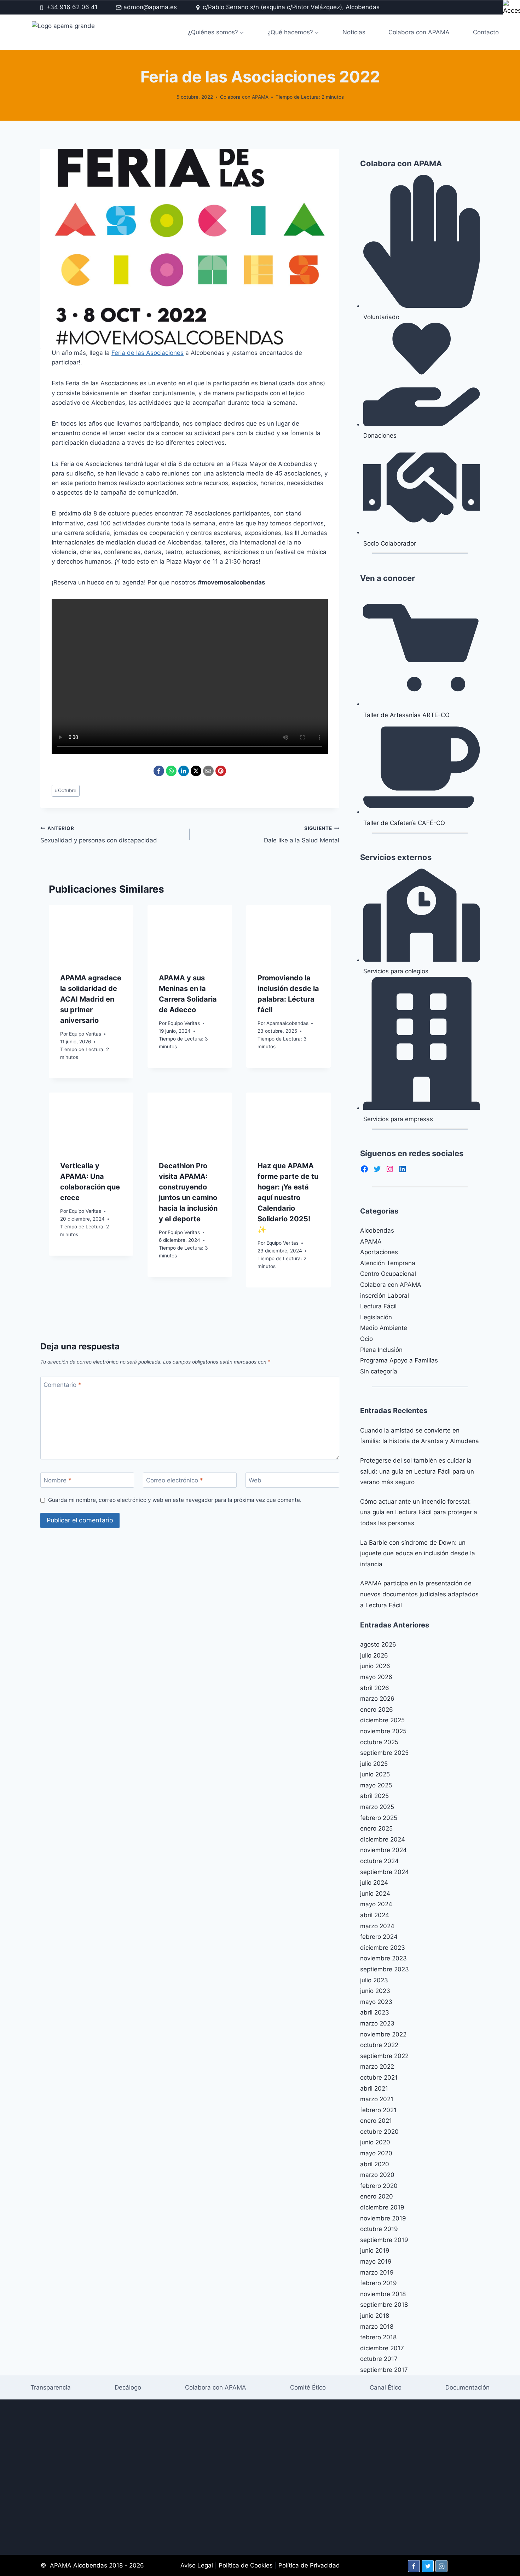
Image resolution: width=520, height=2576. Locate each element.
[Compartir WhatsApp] (171, 771)
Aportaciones (379, 1252)
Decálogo (128, 2387)
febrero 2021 (378, 2110)
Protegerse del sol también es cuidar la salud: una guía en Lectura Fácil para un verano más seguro (417, 1471)
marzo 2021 (377, 2099)
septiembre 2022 (384, 2056)
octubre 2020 (379, 2132)
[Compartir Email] (208, 771)
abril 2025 (374, 1796)
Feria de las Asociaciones (148, 353)
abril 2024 (375, 1915)
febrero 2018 (378, 2337)
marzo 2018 (377, 2327)
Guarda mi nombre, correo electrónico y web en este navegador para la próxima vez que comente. (175, 1500)
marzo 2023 (377, 2023)
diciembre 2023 (383, 1948)
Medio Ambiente (384, 1328)
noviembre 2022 (383, 2034)
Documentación (467, 2387)
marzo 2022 (377, 2067)
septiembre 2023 (385, 1969)
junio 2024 (375, 1894)
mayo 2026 (376, 1677)
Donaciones (380, 436)
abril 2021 (374, 2088)
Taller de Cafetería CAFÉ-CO (404, 823)
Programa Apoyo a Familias (399, 1360)
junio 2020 (375, 2142)
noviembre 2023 (383, 1958)
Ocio (366, 1339)
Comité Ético (308, 2387)
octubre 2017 (379, 2359)
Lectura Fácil (378, 1306)
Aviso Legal (197, 2565)
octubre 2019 (379, 2229)
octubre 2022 (379, 2045)
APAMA (371, 1241)
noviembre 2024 (383, 1850)
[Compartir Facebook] (159, 771)
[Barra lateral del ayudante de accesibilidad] (512, 8)
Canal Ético (386, 2387)
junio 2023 (375, 1991)
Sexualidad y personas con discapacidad (99, 835)
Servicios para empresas (398, 1119)
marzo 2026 (377, 1699)
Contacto (486, 32)
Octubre (66, 790)
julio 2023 (374, 1980)
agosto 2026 (378, 1644)
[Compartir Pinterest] (221, 771)
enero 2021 (376, 2121)
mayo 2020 (376, 2153)
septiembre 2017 (384, 2370)
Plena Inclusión (381, 1350)
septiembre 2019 (384, 2240)
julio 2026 (374, 1655)
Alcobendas (377, 1231)
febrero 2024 (379, 1937)
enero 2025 (376, 1828)
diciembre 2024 (383, 1839)
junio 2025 (375, 1774)
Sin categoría (379, 1371)
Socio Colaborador (390, 543)
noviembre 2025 (383, 1731)
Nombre (57, 1480)
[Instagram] (441, 2566)
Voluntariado (381, 317)
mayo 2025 (376, 1785)
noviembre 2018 (383, 2294)
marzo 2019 (377, 2272)
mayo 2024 (376, 1904)
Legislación (376, 1317)
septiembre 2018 (384, 2305)
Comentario (62, 1384)
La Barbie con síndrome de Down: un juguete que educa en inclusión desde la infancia (418, 1553)
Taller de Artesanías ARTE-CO (406, 715)
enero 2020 (377, 2196)
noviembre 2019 (383, 2218)
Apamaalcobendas (287, 1023)
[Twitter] (428, 2566)
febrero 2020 (379, 2186)
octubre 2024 (379, 1861)
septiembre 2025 (384, 1753)
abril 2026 (375, 1688)
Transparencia (51, 2387)
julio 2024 (374, 1883)
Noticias (354, 32)
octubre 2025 (379, 1742)
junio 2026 (375, 1666)
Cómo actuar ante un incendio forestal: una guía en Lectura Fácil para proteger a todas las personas (419, 1512)
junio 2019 (375, 2251)
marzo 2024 (377, 1926)
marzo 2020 (377, 2175)
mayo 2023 (376, 2002)
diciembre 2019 (382, 2207)
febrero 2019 (379, 2283)
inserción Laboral (385, 1296)
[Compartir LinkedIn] (184, 771)
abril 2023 (375, 2012)
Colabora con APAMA (419, 32)
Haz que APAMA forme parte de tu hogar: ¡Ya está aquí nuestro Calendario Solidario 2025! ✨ (288, 1198)
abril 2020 (375, 2164)
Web (255, 1480)
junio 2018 (375, 2316)
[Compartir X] (196, 771)
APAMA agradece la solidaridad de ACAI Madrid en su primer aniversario (91, 999)
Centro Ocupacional (388, 1274)
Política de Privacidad (309, 2565)
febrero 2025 (379, 1818)
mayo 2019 (376, 2261)
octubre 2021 (379, 2077)
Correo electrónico (175, 1480)
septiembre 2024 (385, 1872)
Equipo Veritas (85, 1034)
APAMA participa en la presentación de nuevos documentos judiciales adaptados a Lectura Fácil (419, 1594)
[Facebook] (414, 2566)
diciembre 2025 (382, 1720)
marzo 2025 (377, 1807)
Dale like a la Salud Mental (301, 835)
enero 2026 (377, 1710)
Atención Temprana (388, 1263)
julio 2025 (374, 1764)
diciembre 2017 (382, 2348)
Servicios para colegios (396, 971)
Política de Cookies (246, 2565)
